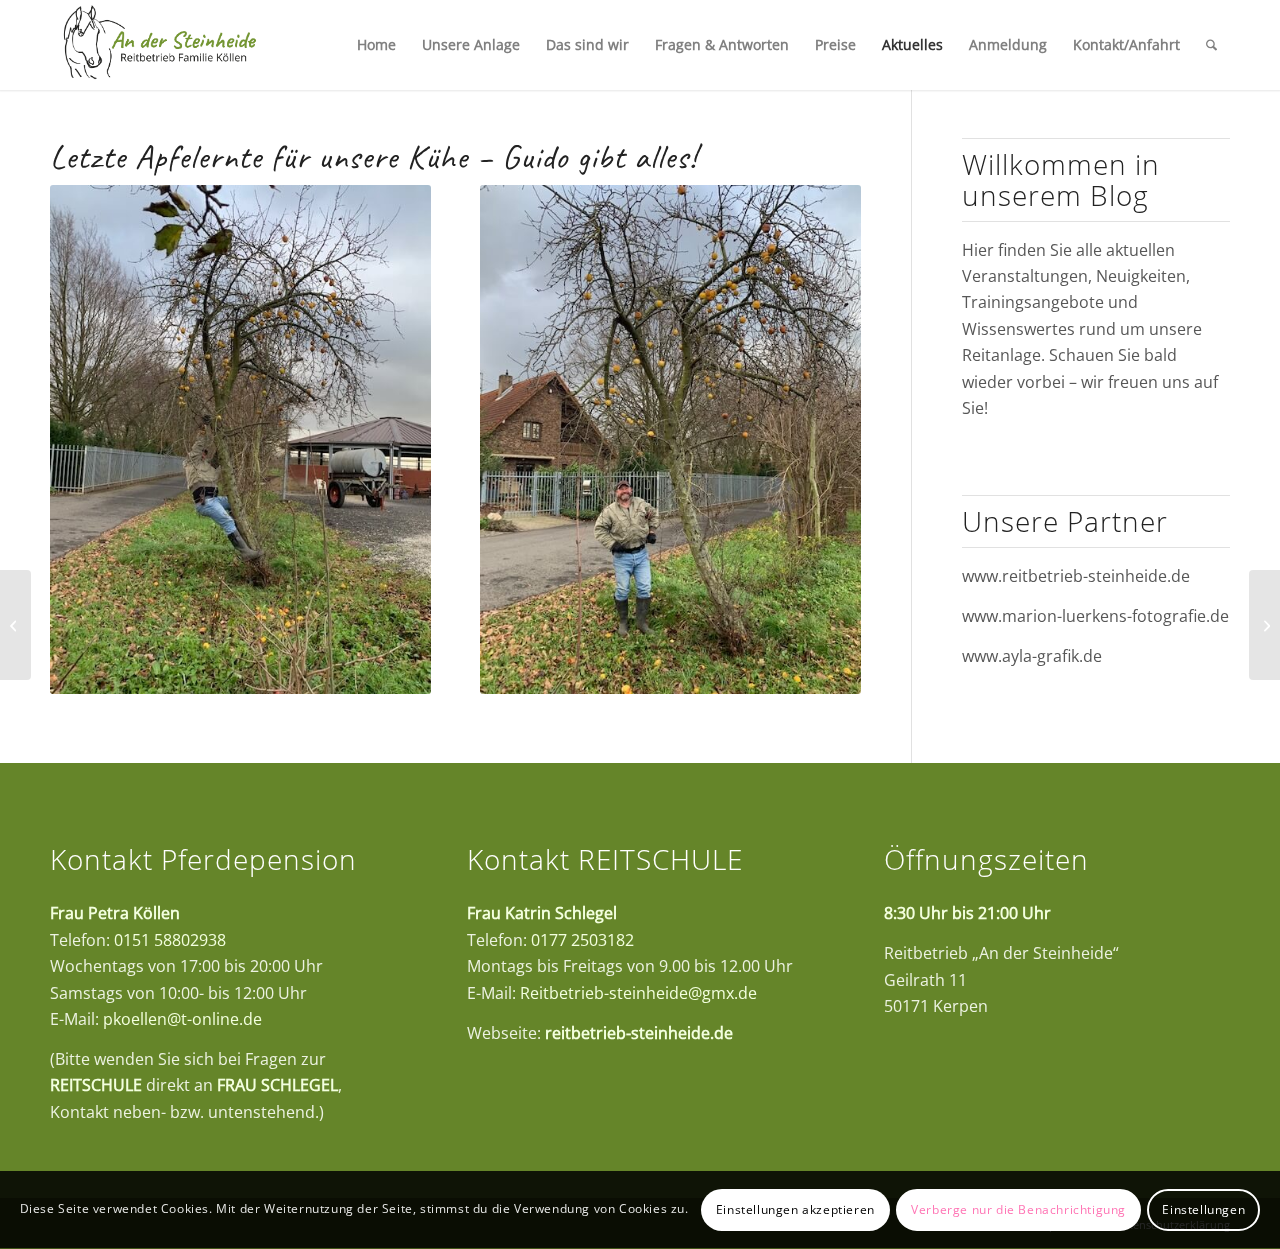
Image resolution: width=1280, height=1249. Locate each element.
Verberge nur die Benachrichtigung (1018, 1209)
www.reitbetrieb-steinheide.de (1076, 576)
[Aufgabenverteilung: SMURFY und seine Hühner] (1264, 625)
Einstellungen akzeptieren (795, 1209)
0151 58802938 (170, 940)
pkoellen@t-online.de (182, 1019)
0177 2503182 (582, 940)
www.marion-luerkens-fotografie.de (1095, 616)
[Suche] (1211, 45)
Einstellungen (1203, 1209)
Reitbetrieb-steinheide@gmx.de (638, 993)
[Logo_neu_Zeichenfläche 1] (159, 45)
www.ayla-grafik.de (1032, 656)
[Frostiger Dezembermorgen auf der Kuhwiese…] (15, 625)
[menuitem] (376, 45)
